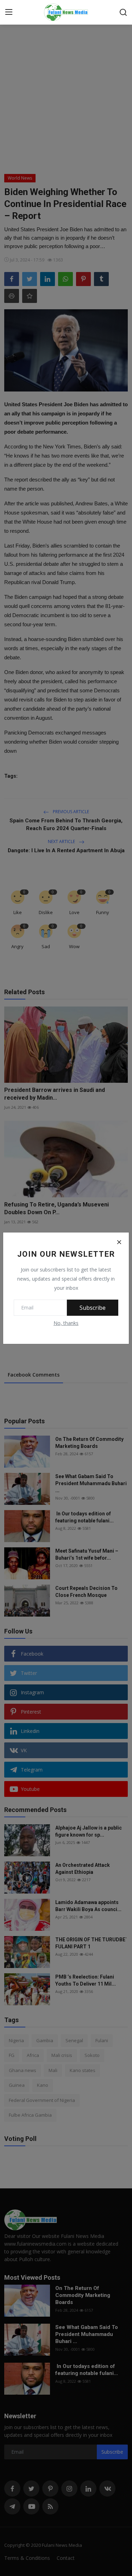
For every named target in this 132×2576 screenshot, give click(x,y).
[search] (123, 12)
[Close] (119, 1242)
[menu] (9, 12)
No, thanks (66, 1323)
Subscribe (93, 1308)
